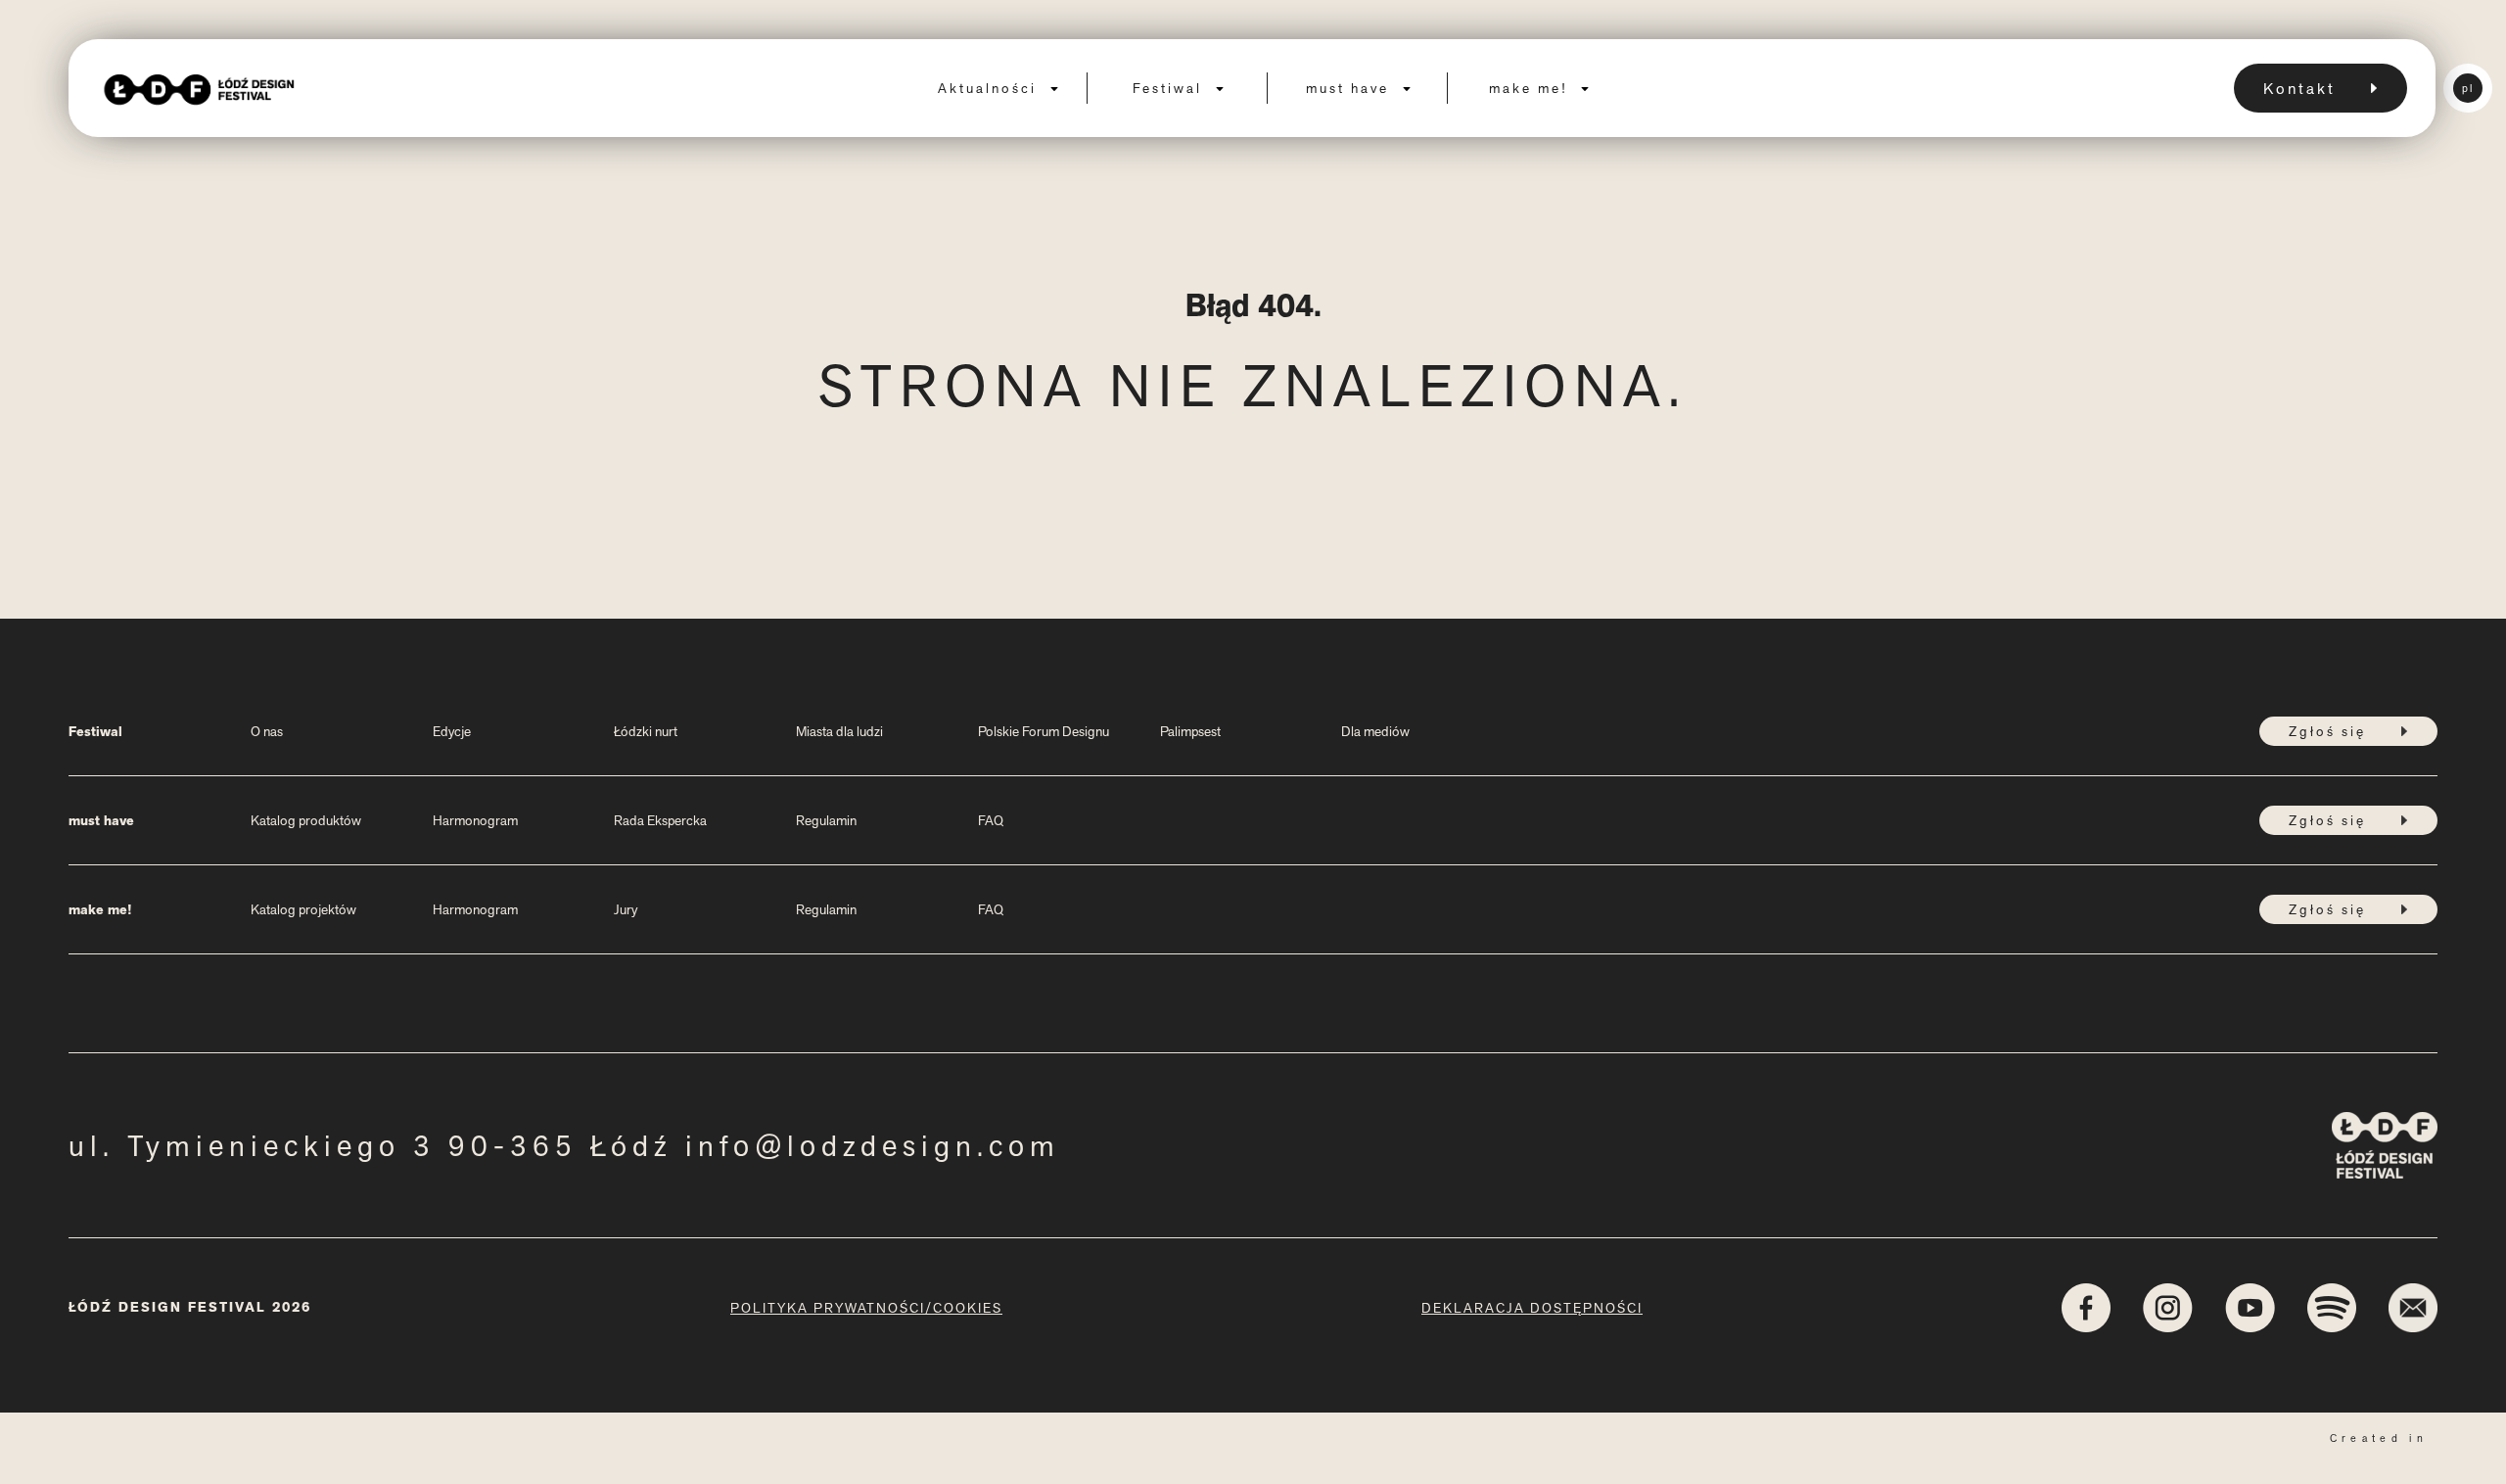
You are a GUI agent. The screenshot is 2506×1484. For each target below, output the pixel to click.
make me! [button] (1531, 88)
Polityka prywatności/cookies (866, 1308)
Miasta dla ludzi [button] (839, 731)
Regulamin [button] (826, 820)
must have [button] (1350, 88)
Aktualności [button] (990, 88)
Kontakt (2299, 89)
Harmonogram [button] (475, 820)
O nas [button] (267, 731)
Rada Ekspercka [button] (660, 820)
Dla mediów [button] (1375, 731)
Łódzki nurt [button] (646, 731)
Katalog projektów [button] (303, 909)
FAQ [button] (991, 820)
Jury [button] (626, 909)
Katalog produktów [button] (306, 820)
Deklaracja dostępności (1532, 1308)
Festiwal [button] (1170, 88)
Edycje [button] (452, 731)
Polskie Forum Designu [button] (1044, 731)
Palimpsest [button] (1190, 731)
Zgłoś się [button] (2327, 731)
